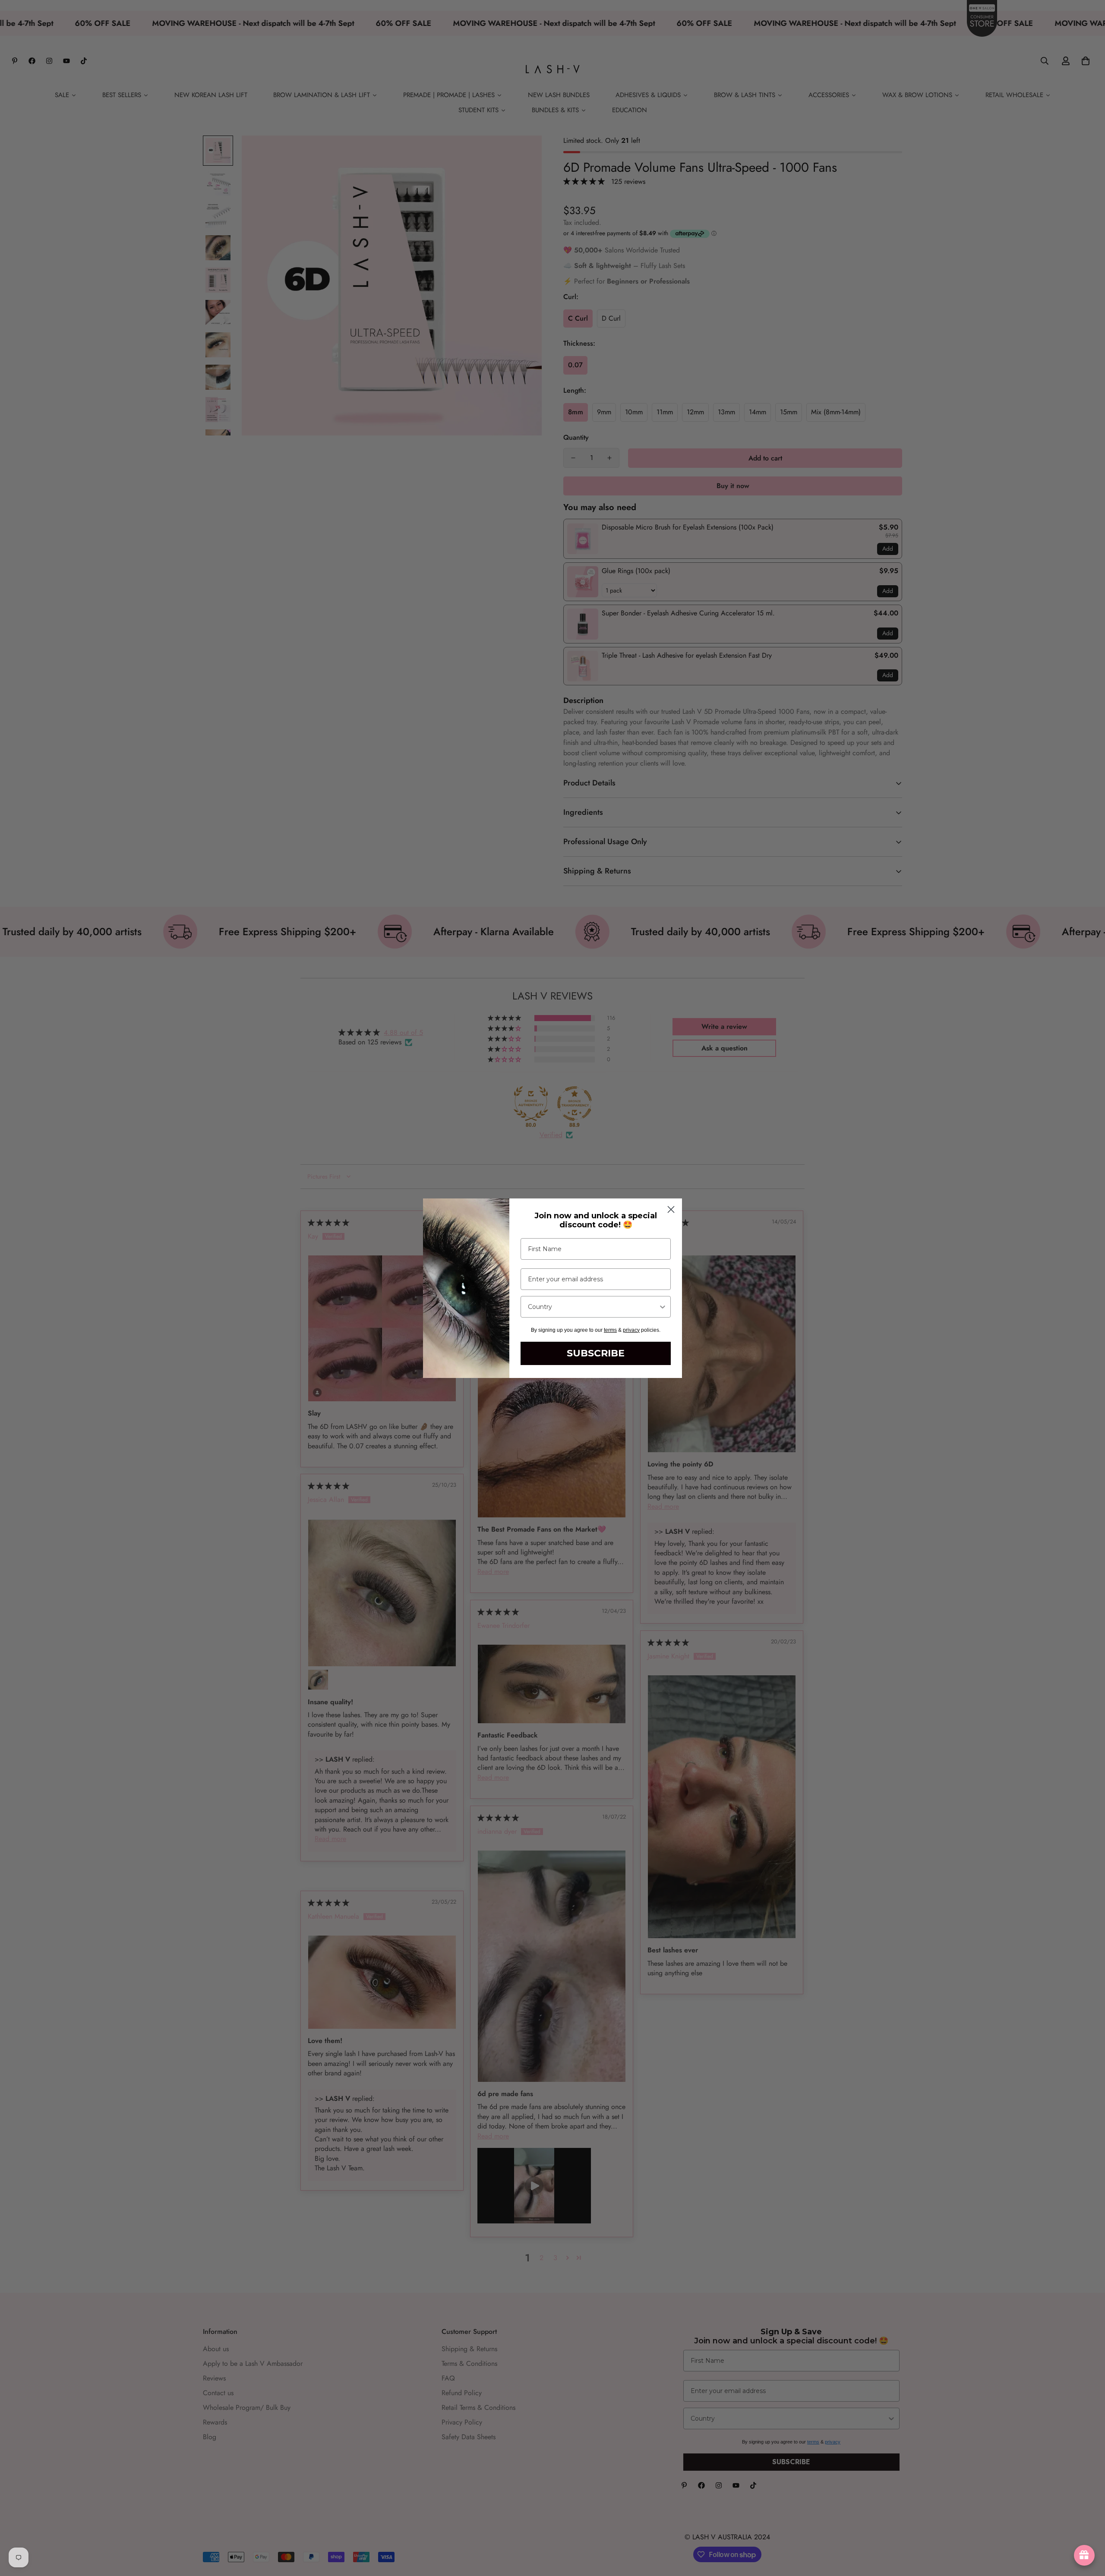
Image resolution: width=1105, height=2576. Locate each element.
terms (610, 1330)
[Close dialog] (671, 1209)
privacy (631, 1330)
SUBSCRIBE (596, 1353)
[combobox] (593, 1307)
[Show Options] (663, 1307)
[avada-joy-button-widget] (1084, 2555)
